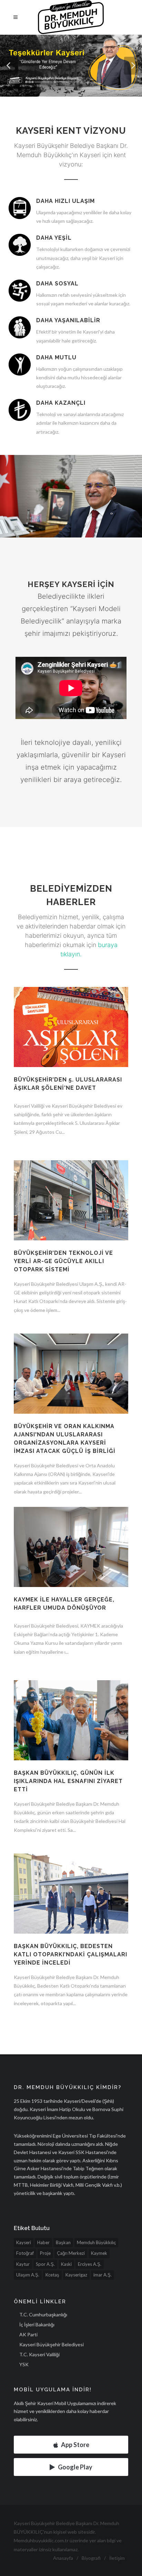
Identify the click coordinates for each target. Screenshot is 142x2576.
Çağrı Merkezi (71, 2253)
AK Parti (28, 2334)
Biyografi (91, 2558)
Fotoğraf (25, 2253)
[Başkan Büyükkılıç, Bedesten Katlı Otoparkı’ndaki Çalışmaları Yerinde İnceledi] (71, 1898)
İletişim (117, 2558)
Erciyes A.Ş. (90, 2264)
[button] (9, 66)
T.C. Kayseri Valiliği (39, 2354)
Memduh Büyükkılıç (96, 2242)
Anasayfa (63, 2558)
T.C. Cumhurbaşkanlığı (43, 2314)
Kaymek (99, 2253)
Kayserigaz (76, 2275)
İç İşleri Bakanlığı (37, 2324)
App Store (75, 2445)
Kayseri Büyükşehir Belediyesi (52, 2344)
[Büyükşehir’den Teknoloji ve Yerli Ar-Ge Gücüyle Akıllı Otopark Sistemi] (71, 1205)
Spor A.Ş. (45, 2264)
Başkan (63, 2242)
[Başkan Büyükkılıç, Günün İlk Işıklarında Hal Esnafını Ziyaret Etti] (71, 1725)
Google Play (75, 2467)
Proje (45, 2253)
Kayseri (24, 2242)
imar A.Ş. (103, 2275)
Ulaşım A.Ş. (28, 2275)
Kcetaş (52, 2275)
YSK (24, 2364)
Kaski (66, 2264)
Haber (43, 2242)
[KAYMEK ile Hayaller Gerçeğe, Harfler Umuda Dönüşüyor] (71, 1551)
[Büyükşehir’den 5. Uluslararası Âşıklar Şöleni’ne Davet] (71, 1063)
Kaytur (23, 2264)
